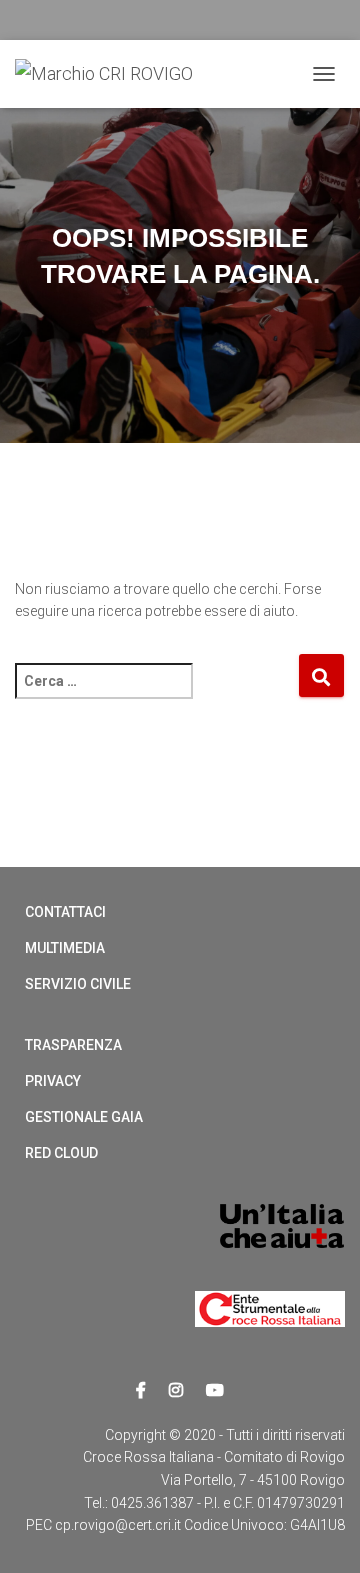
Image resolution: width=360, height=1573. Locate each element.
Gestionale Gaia (84, 1117)
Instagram (176, 1391)
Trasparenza (73, 1045)
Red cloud (61, 1153)
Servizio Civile (78, 984)
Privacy (53, 1081)
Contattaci (65, 912)
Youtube (215, 1391)
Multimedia (65, 948)
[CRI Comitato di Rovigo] (111, 74)
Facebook (141, 1391)
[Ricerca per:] (156, 694)
